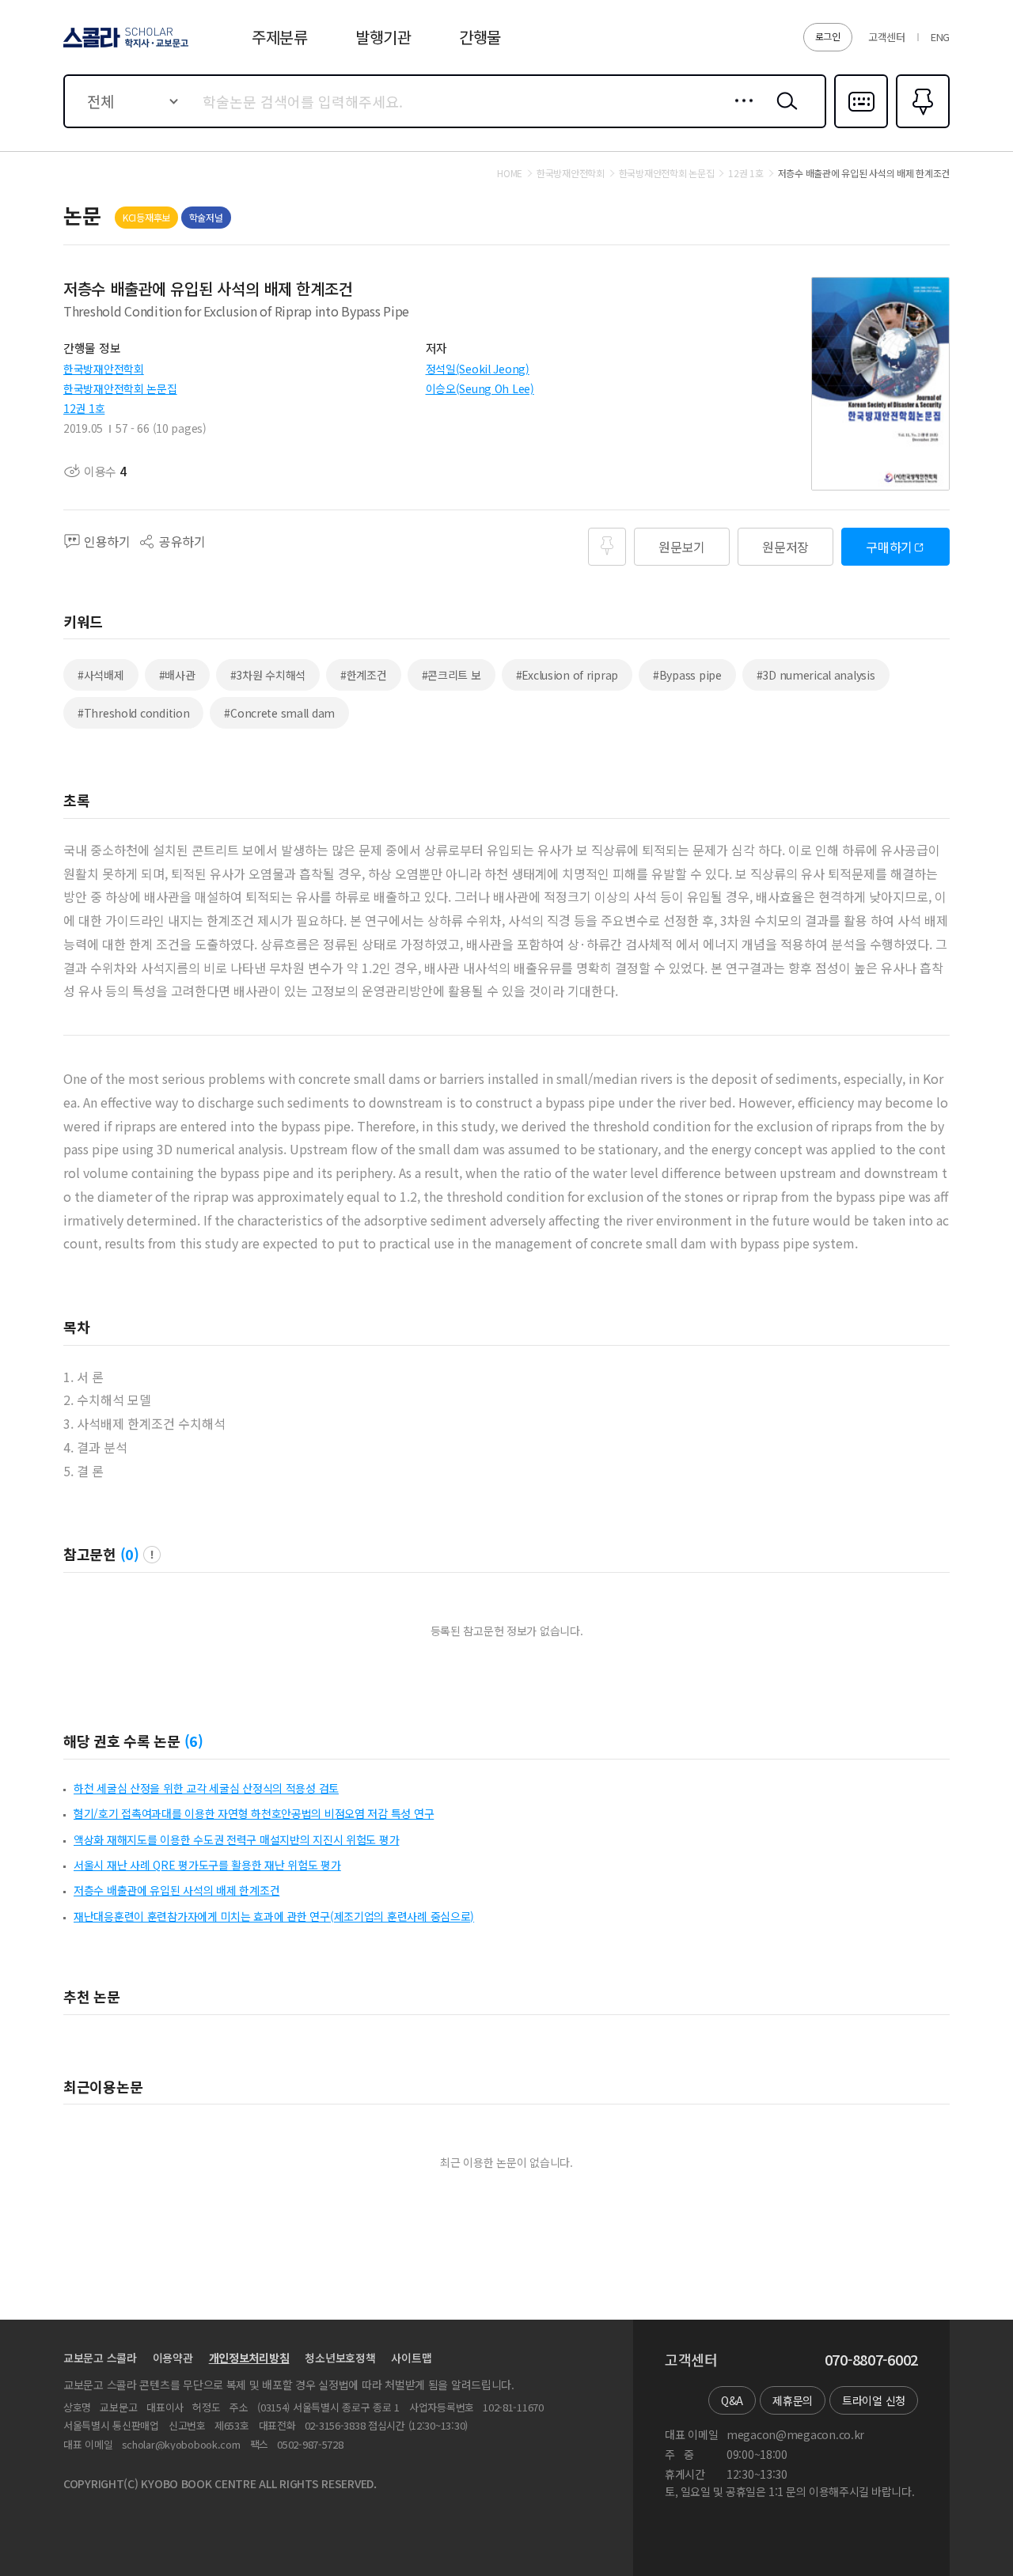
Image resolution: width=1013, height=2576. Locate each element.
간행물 (480, 37)
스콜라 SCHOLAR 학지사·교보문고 (125, 47)
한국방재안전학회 (104, 369)
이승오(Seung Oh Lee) (480, 388)
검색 (783, 113)
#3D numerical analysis (816, 675)
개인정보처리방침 (249, 2358)
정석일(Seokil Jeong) (478, 369)
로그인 (828, 36)
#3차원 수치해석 (268, 675)
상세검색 (740, 113)
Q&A (732, 2400)
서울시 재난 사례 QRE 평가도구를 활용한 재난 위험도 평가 (207, 1865)
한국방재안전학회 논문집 (120, 388)
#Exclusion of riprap (567, 675)
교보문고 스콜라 (100, 2358)
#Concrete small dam (279, 713)
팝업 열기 (152, 1555)
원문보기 (682, 547)
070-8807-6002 (871, 2360)
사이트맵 (411, 2358)
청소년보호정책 (340, 2358)
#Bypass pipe (687, 675)
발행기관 (383, 37)
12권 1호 (84, 408)
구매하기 (889, 547)
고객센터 (887, 37)
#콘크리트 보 (451, 675)
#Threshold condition (133, 713)
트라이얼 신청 (874, 2400)
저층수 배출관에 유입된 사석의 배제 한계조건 (176, 1890)
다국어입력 (861, 127)
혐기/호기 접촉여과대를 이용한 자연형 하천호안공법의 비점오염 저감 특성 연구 (254, 1813)
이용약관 (173, 2358)
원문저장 (785, 547)
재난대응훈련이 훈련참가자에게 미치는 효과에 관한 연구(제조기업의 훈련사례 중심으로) (274, 1916)
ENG (940, 37)
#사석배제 (101, 675)
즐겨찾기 (921, 127)
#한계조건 (364, 675)
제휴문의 (793, 2400)
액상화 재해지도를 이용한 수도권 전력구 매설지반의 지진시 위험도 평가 (236, 1839)
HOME (510, 173)
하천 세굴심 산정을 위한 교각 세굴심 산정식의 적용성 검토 (206, 1788)
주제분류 (280, 37)
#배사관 (177, 675)
